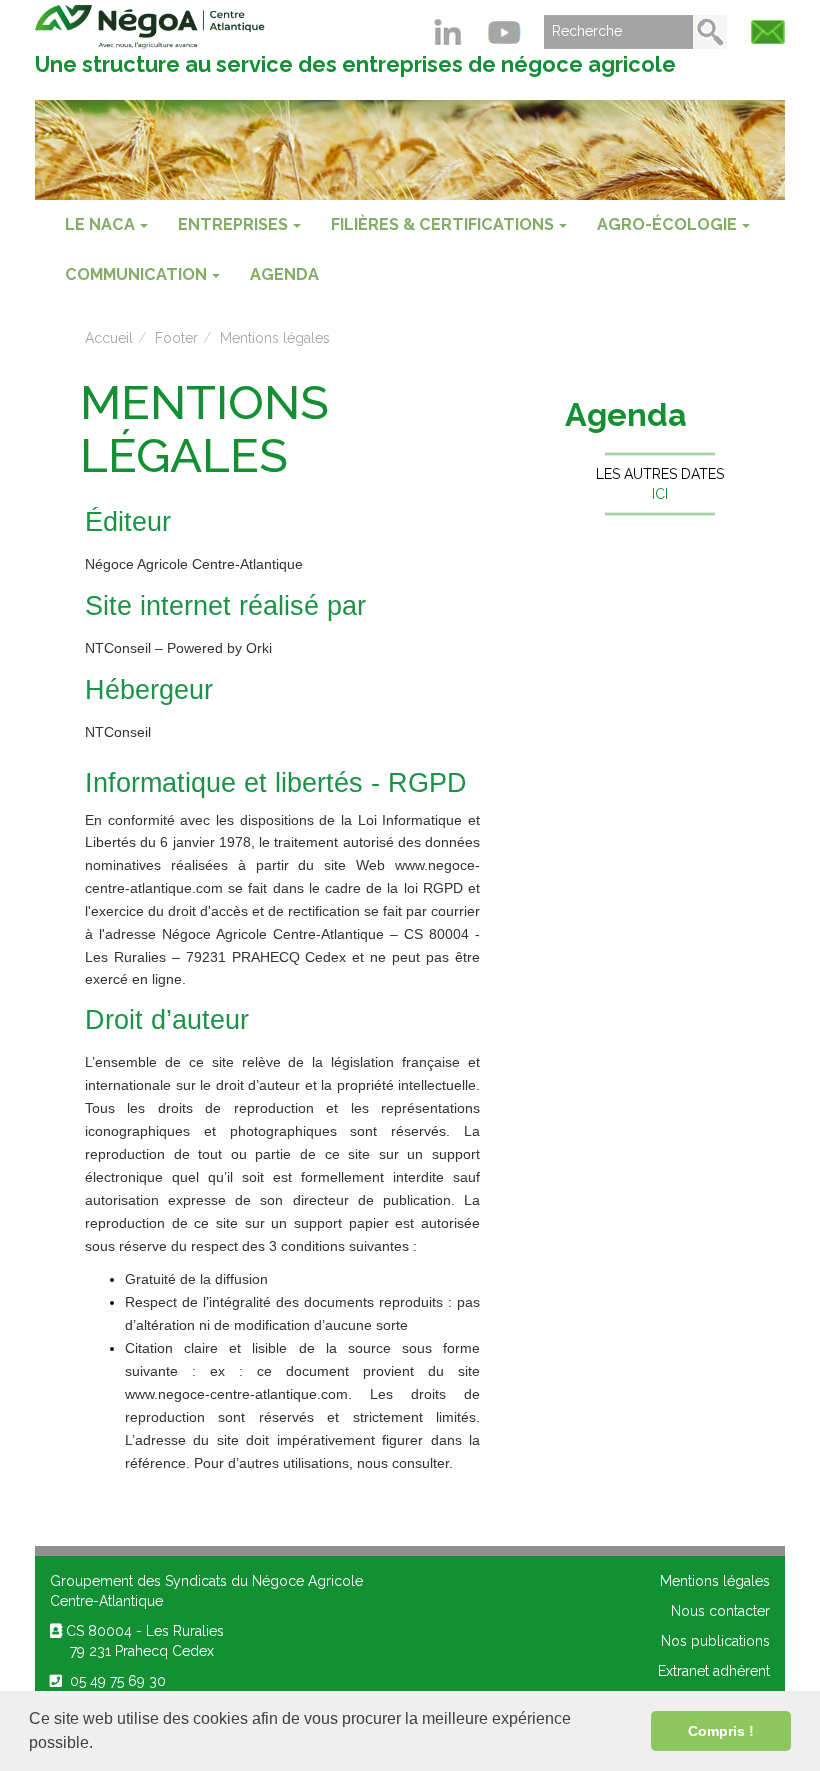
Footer (176, 338)
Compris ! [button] (721, 1731)
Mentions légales (275, 338)
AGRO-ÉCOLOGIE (667, 224)
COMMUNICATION (136, 274)
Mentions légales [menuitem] (715, 1581)
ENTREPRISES (233, 224)
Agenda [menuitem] (284, 274)
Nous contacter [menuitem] (720, 1611)
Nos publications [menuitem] (715, 1641)
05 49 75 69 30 (114, 1681)
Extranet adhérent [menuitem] (714, 1671)
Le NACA (100, 224)
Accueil (109, 338)
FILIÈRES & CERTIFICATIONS (442, 224)
